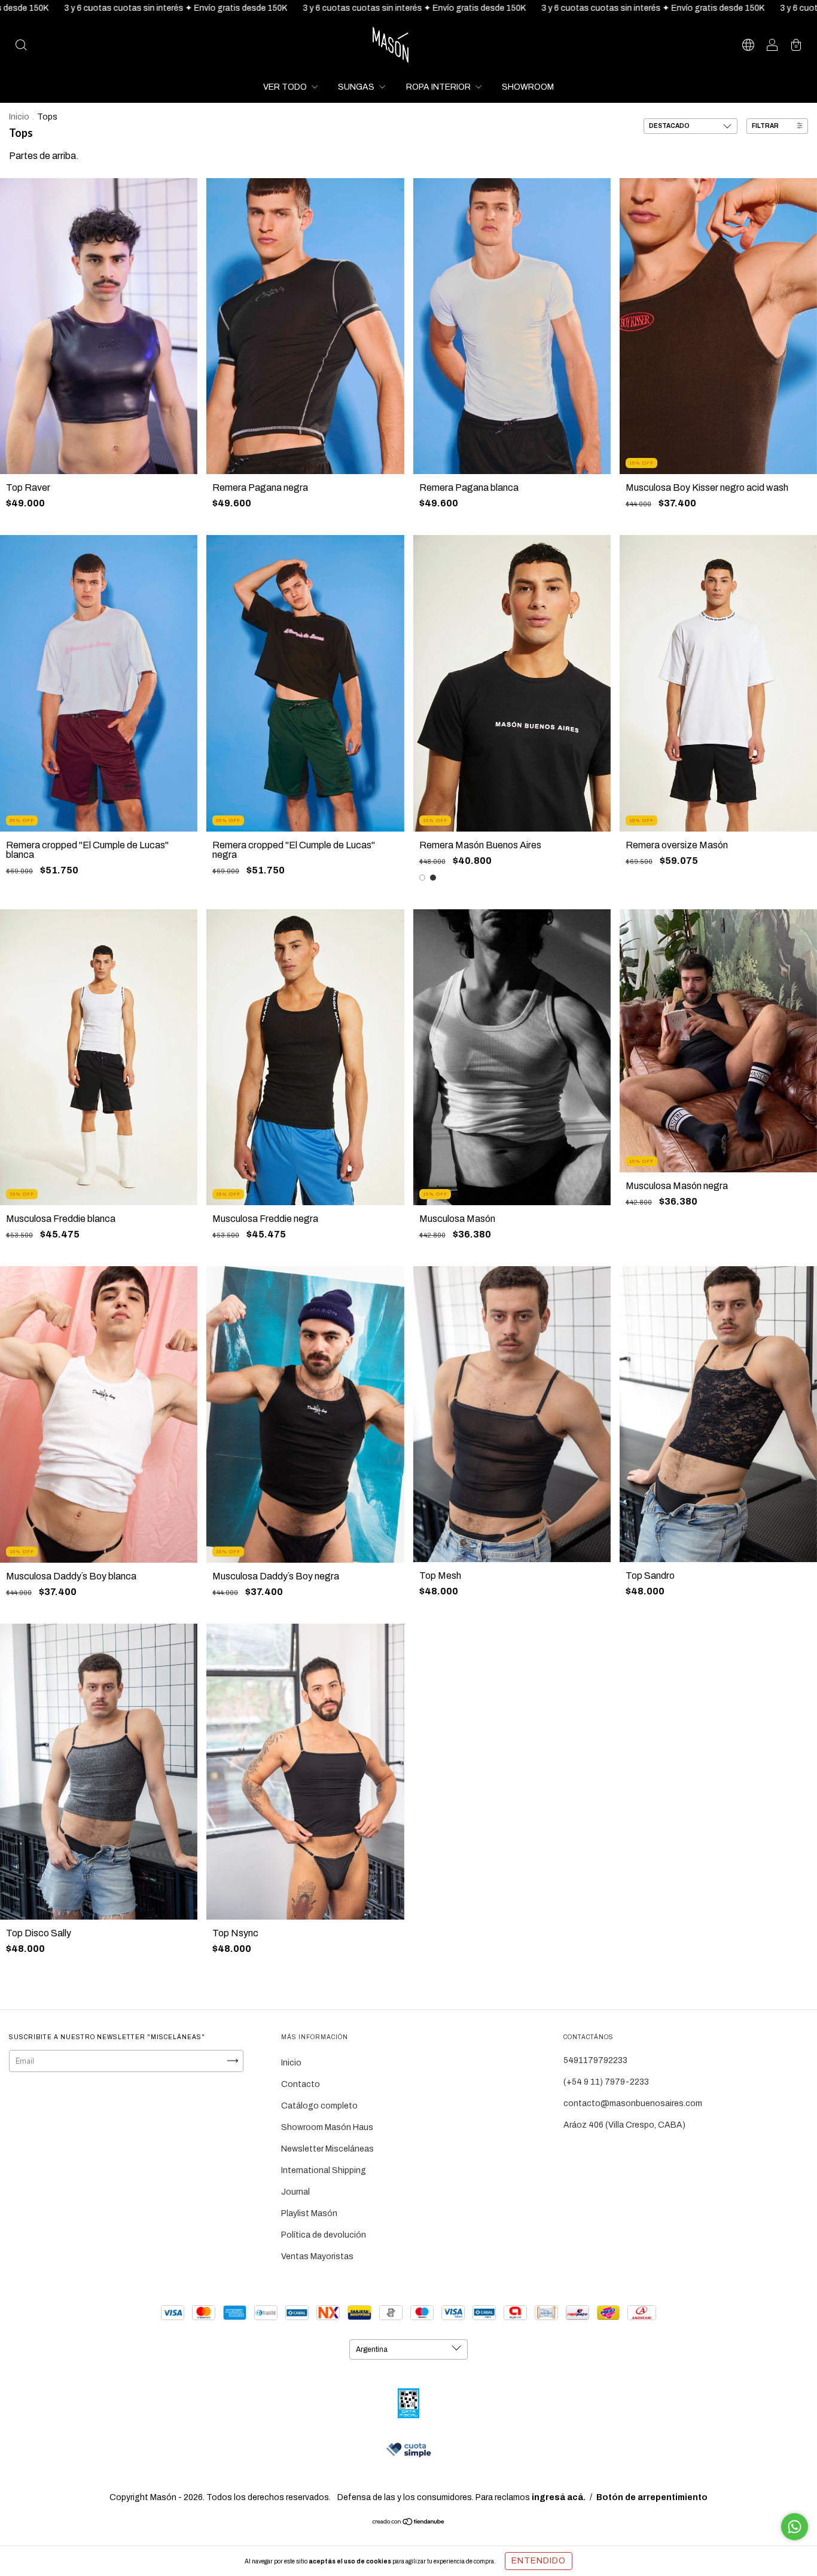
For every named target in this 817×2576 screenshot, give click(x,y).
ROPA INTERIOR (439, 87)
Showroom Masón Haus (327, 2127)
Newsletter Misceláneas (327, 2149)
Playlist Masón (309, 2213)
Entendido (539, 2561)
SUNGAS (357, 87)
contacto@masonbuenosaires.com (633, 2103)
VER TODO (286, 87)
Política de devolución (324, 2235)
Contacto (301, 2084)
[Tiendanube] (409, 2523)
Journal (295, 2192)
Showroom (528, 87)
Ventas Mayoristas (317, 2256)
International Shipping (324, 2170)
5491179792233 (595, 2060)
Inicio (19, 117)
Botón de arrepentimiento (652, 2497)
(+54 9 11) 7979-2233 (606, 2082)
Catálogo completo (319, 2106)
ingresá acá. (559, 2497)
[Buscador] (21, 46)
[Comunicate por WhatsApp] (795, 2527)
